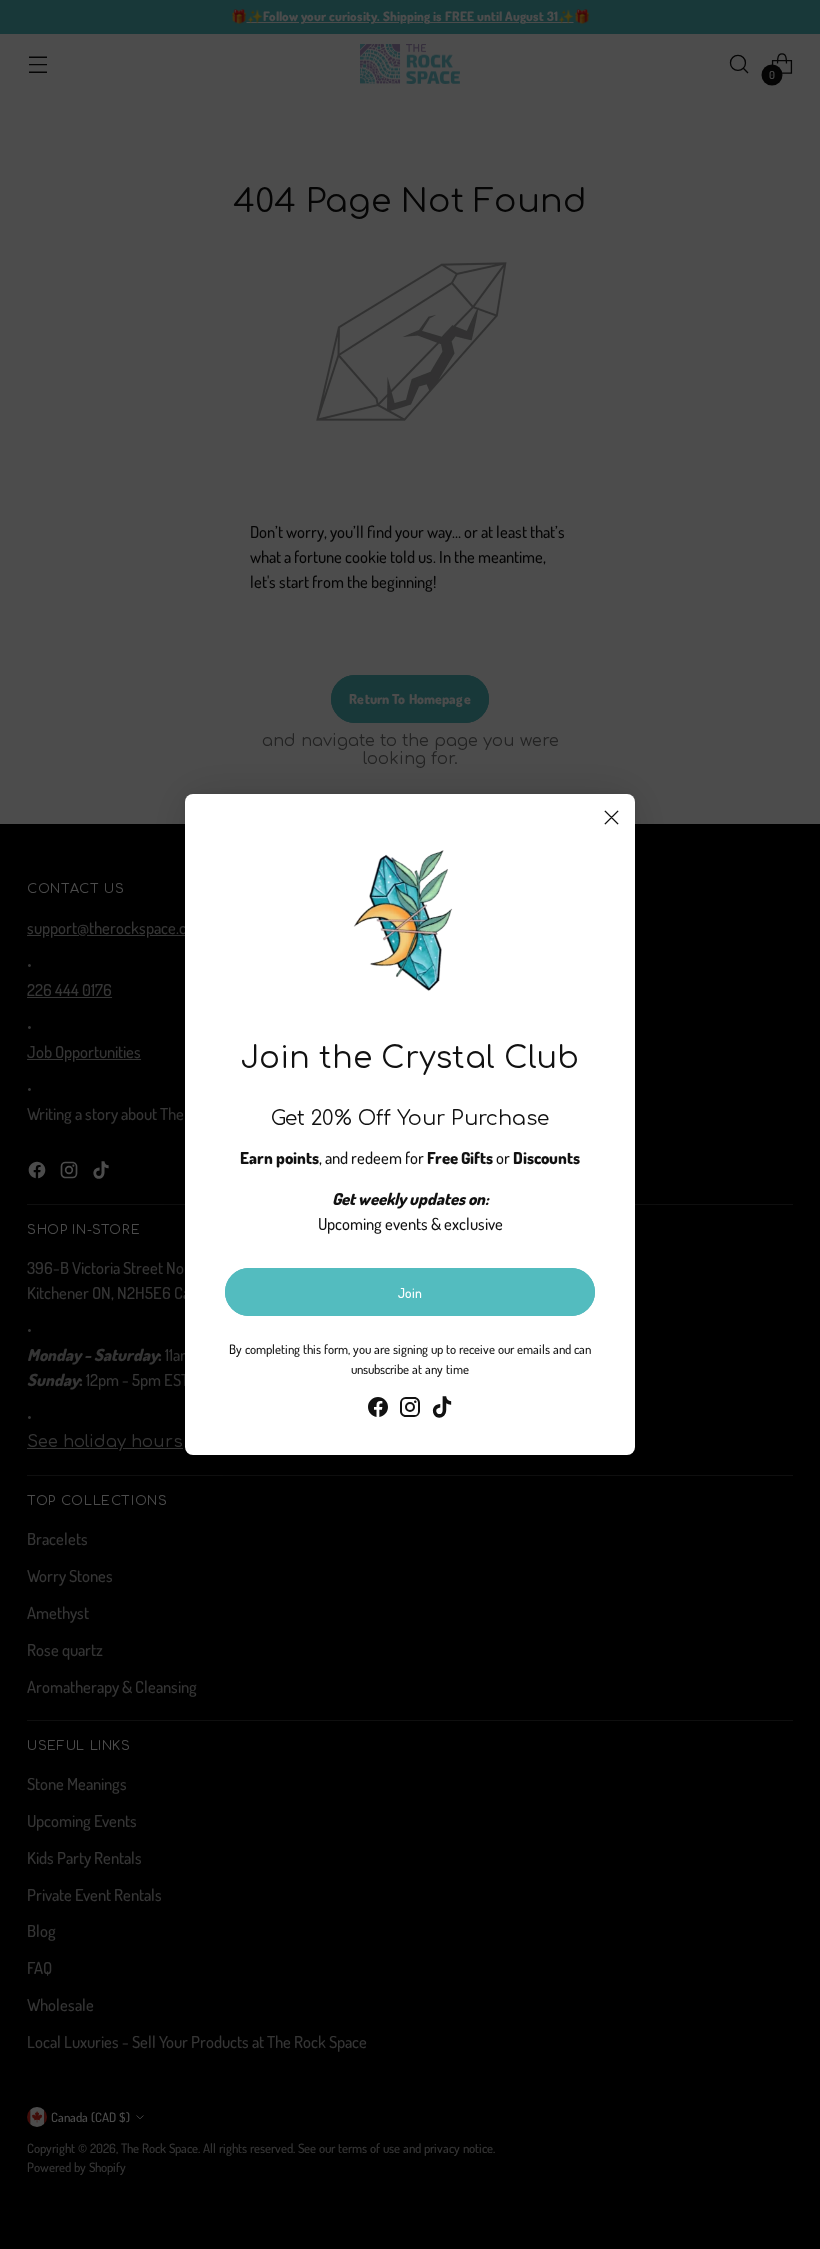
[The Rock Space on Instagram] (410, 1410)
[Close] (611, 817)
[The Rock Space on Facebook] (378, 1410)
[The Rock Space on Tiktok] (442, 1410)
